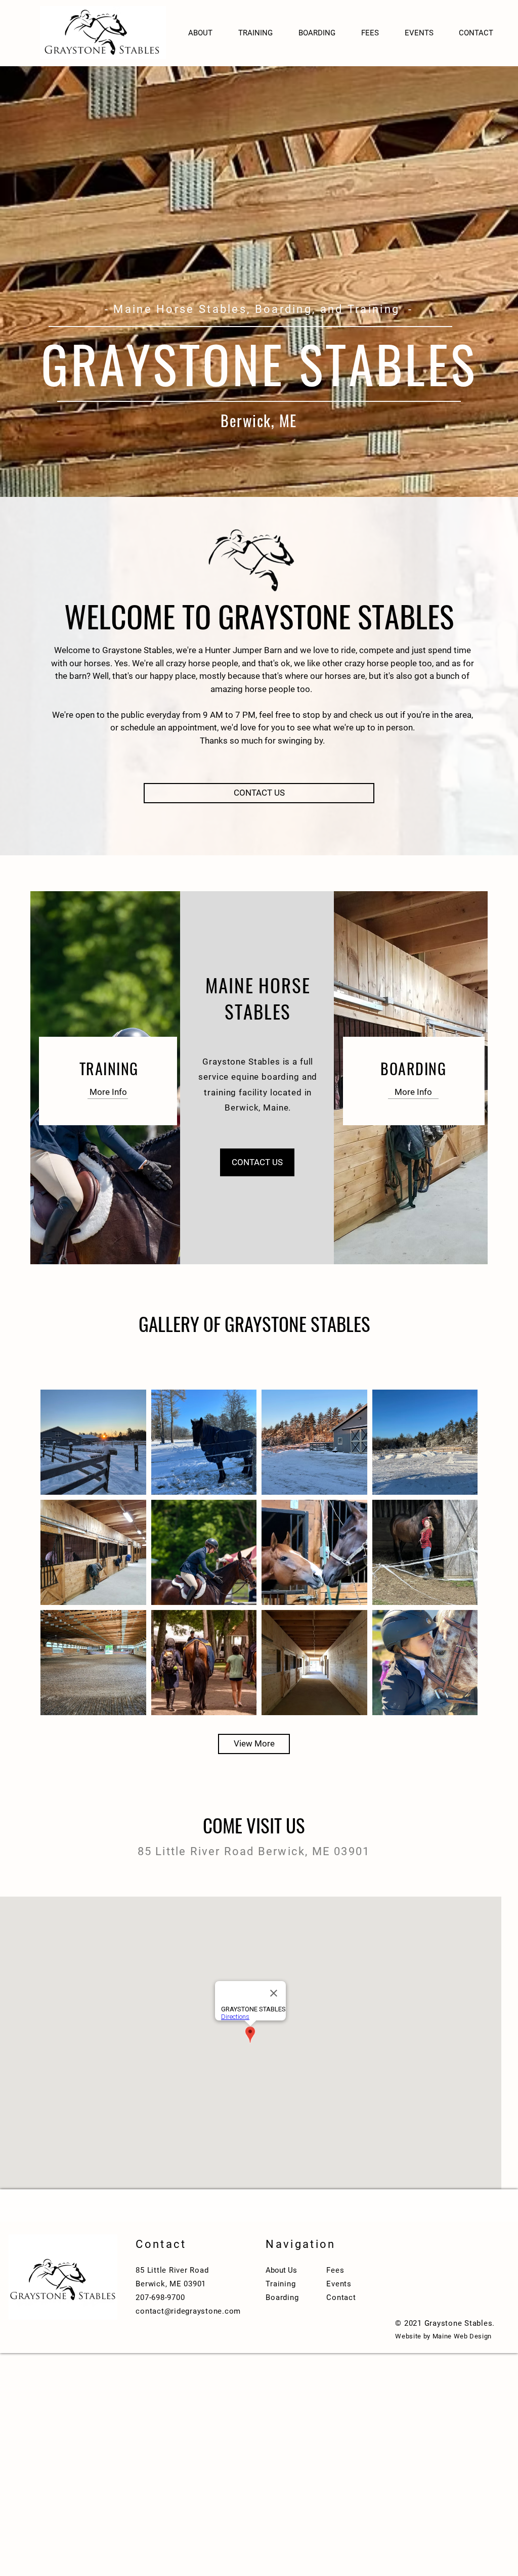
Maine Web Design (462, 2336)
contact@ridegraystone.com (188, 2311)
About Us (281, 2270)
